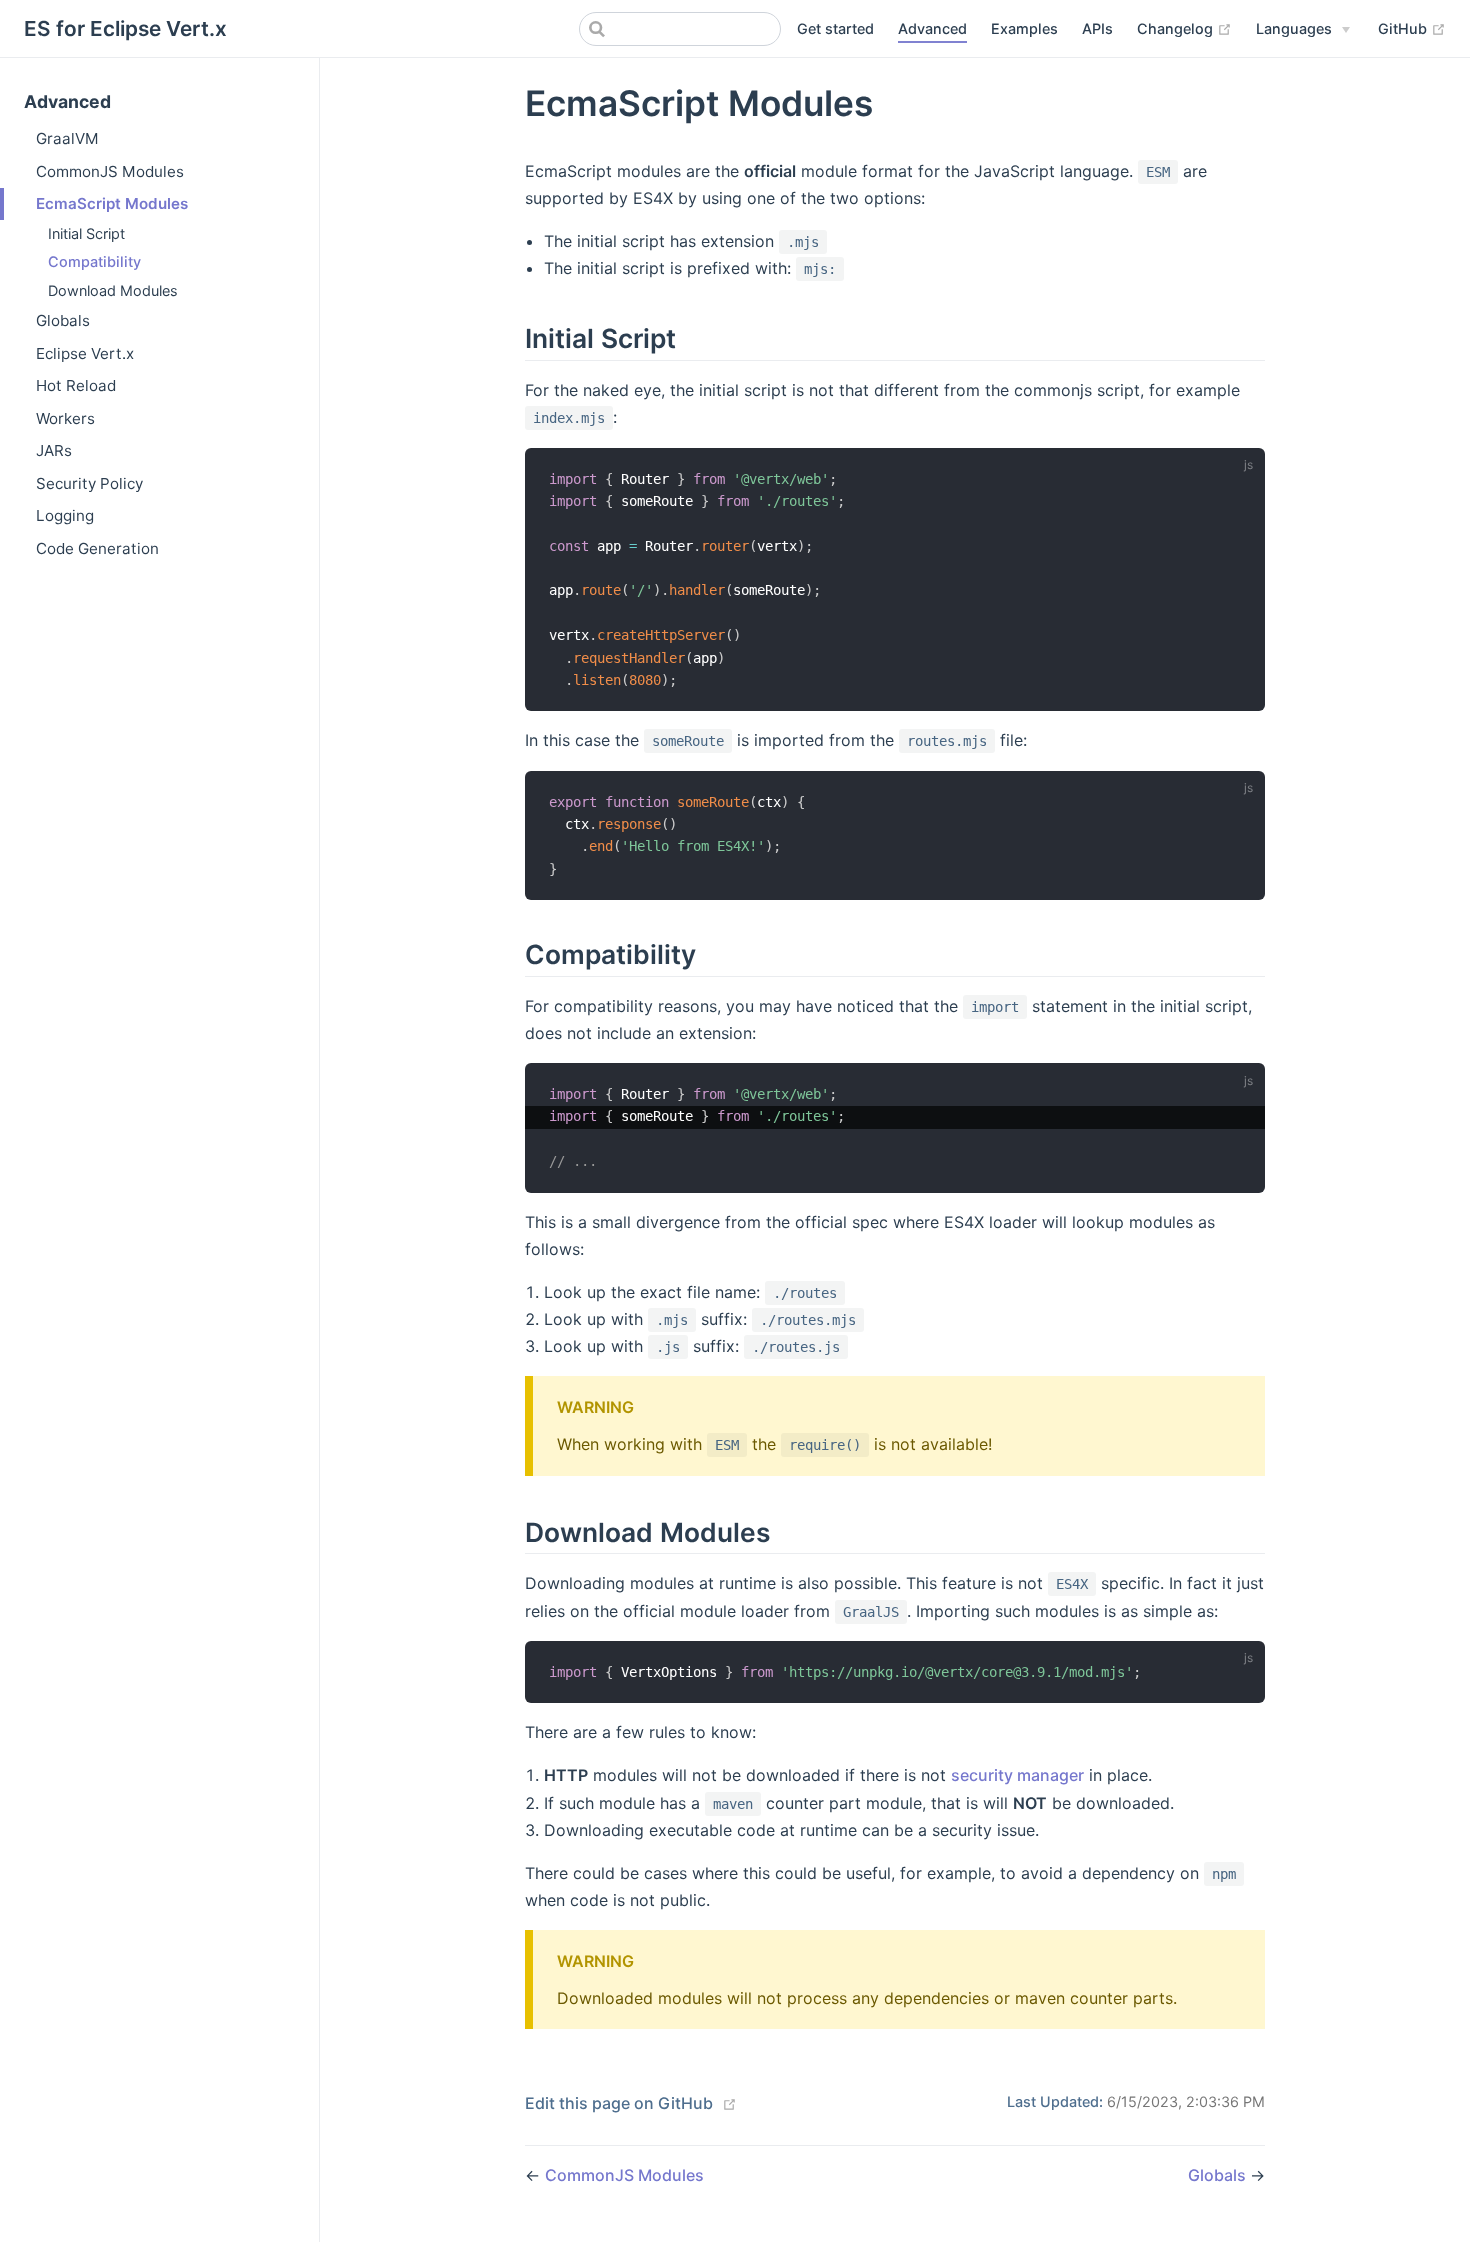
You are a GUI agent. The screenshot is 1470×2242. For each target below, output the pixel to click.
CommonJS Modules (110, 171)
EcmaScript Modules (112, 203)
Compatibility (94, 261)
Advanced (932, 28)
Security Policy (89, 483)
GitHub (1412, 28)
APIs (1097, 28)
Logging (65, 515)
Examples (1024, 28)
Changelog (1184, 28)
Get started (835, 28)
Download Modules (113, 290)
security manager (1017, 1775)
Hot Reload (76, 385)
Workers (65, 418)
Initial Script (86, 233)
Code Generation (97, 548)
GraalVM (67, 138)
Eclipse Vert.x (85, 353)
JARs (54, 450)
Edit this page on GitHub (619, 2103)
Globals (63, 320)
